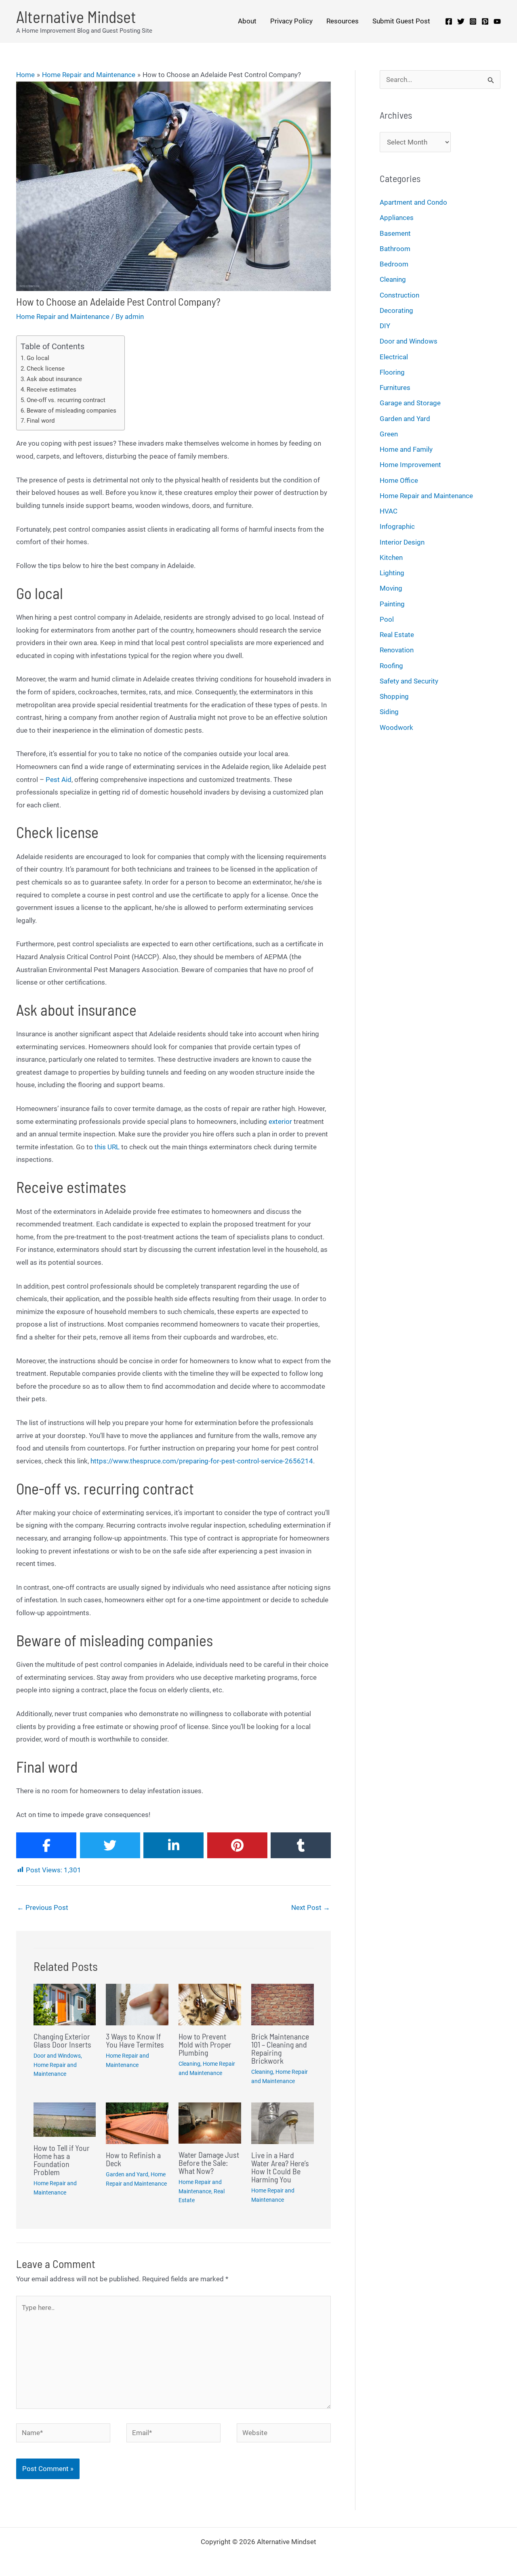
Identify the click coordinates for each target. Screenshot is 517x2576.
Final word (41, 421)
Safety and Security (409, 681)
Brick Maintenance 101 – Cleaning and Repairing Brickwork (280, 2048)
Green (389, 434)
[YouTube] (497, 21)
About (247, 21)
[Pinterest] (485, 21)
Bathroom (395, 249)
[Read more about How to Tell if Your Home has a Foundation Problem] (65, 2119)
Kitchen (391, 558)
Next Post (311, 1907)
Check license (46, 369)
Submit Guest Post (401, 21)
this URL (107, 1147)
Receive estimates (51, 390)
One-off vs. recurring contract (66, 400)
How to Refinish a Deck (133, 2159)
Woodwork (396, 727)
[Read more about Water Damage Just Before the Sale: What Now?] (210, 2123)
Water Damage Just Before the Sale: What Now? (209, 2163)
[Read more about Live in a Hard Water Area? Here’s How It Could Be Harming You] (283, 2123)
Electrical (394, 357)
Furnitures (395, 388)
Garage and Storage (410, 403)
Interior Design (402, 542)
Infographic (397, 526)
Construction (399, 295)
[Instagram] (473, 21)
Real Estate (397, 635)
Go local (38, 358)
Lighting (392, 573)
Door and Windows (57, 2056)
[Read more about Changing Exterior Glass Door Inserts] (65, 2004)
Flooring (392, 372)
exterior (280, 1121)
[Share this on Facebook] (46, 1845)
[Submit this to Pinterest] (237, 1845)
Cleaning (189, 2064)
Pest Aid (59, 780)
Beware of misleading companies (71, 411)
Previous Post (43, 1907)
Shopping (394, 696)
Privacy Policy (291, 21)
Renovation (397, 650)
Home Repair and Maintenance (63, 316)
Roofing (391, 666)
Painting (392, 604)
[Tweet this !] (110, 1845)
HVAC (389, 511)
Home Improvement (410, 465)
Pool (387, 619)
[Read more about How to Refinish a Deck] (137, 2123)
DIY (385, 326)
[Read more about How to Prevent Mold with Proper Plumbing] (210, 2004)
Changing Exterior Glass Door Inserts (62, 2040)
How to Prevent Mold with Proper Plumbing (205, 2044)
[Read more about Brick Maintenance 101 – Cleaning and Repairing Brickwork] (283, 2004)
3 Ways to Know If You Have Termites (135, 2040)
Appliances (397, 218)
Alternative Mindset (76, 17)
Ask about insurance (54, 379)
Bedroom (394, 264)
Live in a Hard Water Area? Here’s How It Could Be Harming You (280, 2167)
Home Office (399, 480)
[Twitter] (461, 21)
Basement (395, 233)
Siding (389, 712)
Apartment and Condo (413, 202)
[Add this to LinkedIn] (173, 1845)
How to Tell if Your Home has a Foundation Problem (62, 2160)
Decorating (396, 310)
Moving (391, 588)
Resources (343, 21)
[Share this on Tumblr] (301, 1845)
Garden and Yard (127, 2174)
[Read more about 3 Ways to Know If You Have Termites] (137, 2004)
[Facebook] (449, 21)
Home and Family (406, 449)
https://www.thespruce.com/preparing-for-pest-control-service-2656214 (202, 1461)
